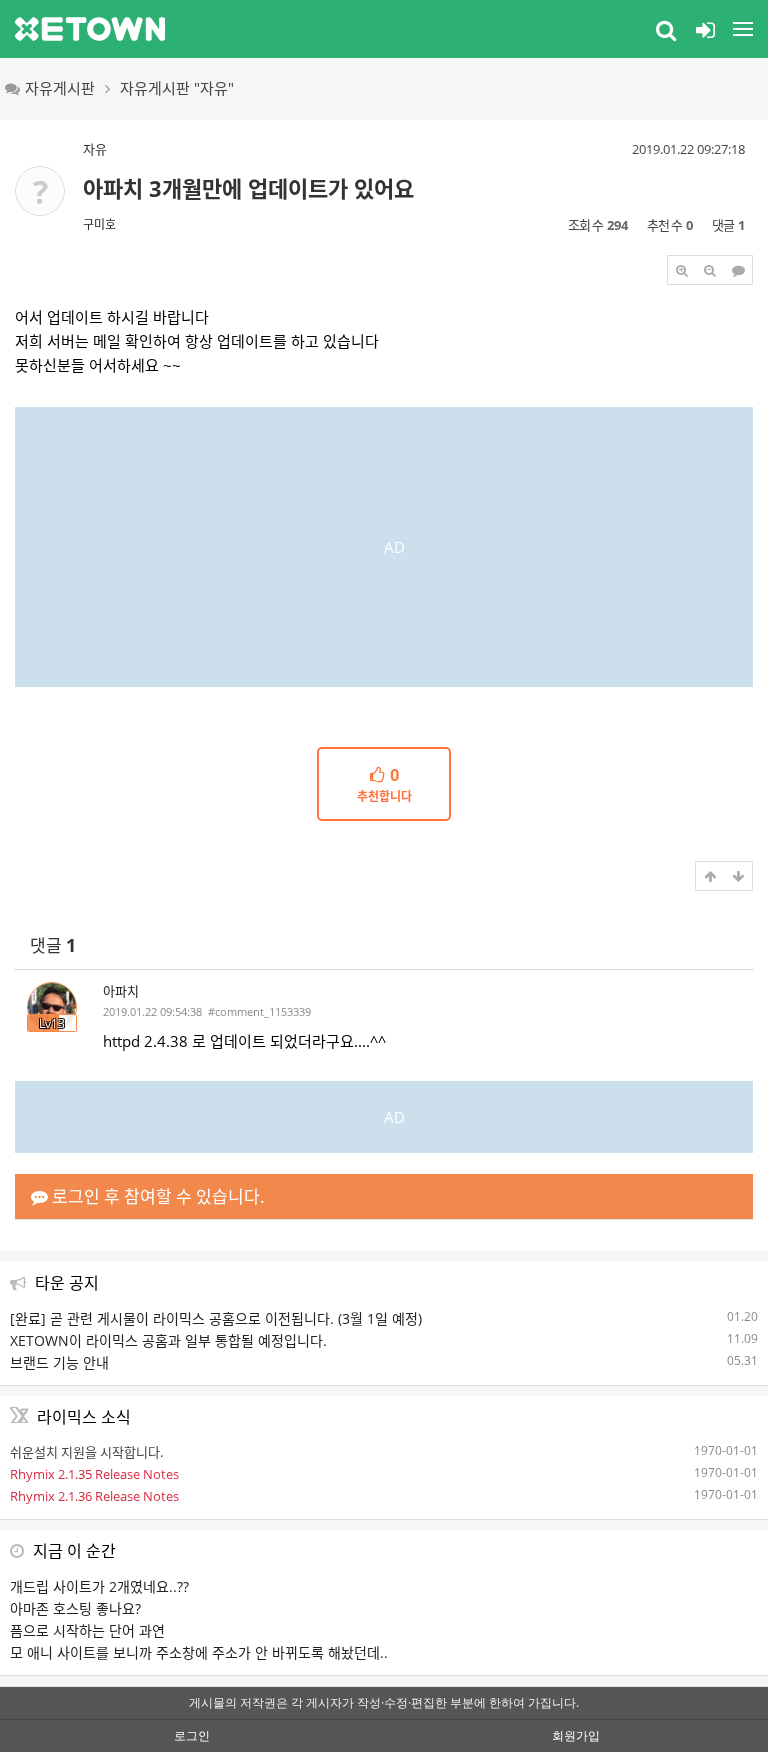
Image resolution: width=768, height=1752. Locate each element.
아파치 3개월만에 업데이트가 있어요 (248, 188)
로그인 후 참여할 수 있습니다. (156, 1196)
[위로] (710, 876)
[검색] (666, 29)
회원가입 (576, 1735)
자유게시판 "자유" (177, 88)
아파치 (121, 991)
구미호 (99, 224)
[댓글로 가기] (738, 270)
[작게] (710, 270)
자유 (95, 149)
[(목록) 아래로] (738, 876)
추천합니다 (384, 786)
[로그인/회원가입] (705, 29)
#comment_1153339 (259, 1011)
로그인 (192, 1735)
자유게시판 (60, 88)
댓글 (53, 945)
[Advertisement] (384, 547)
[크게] (682, 270)
